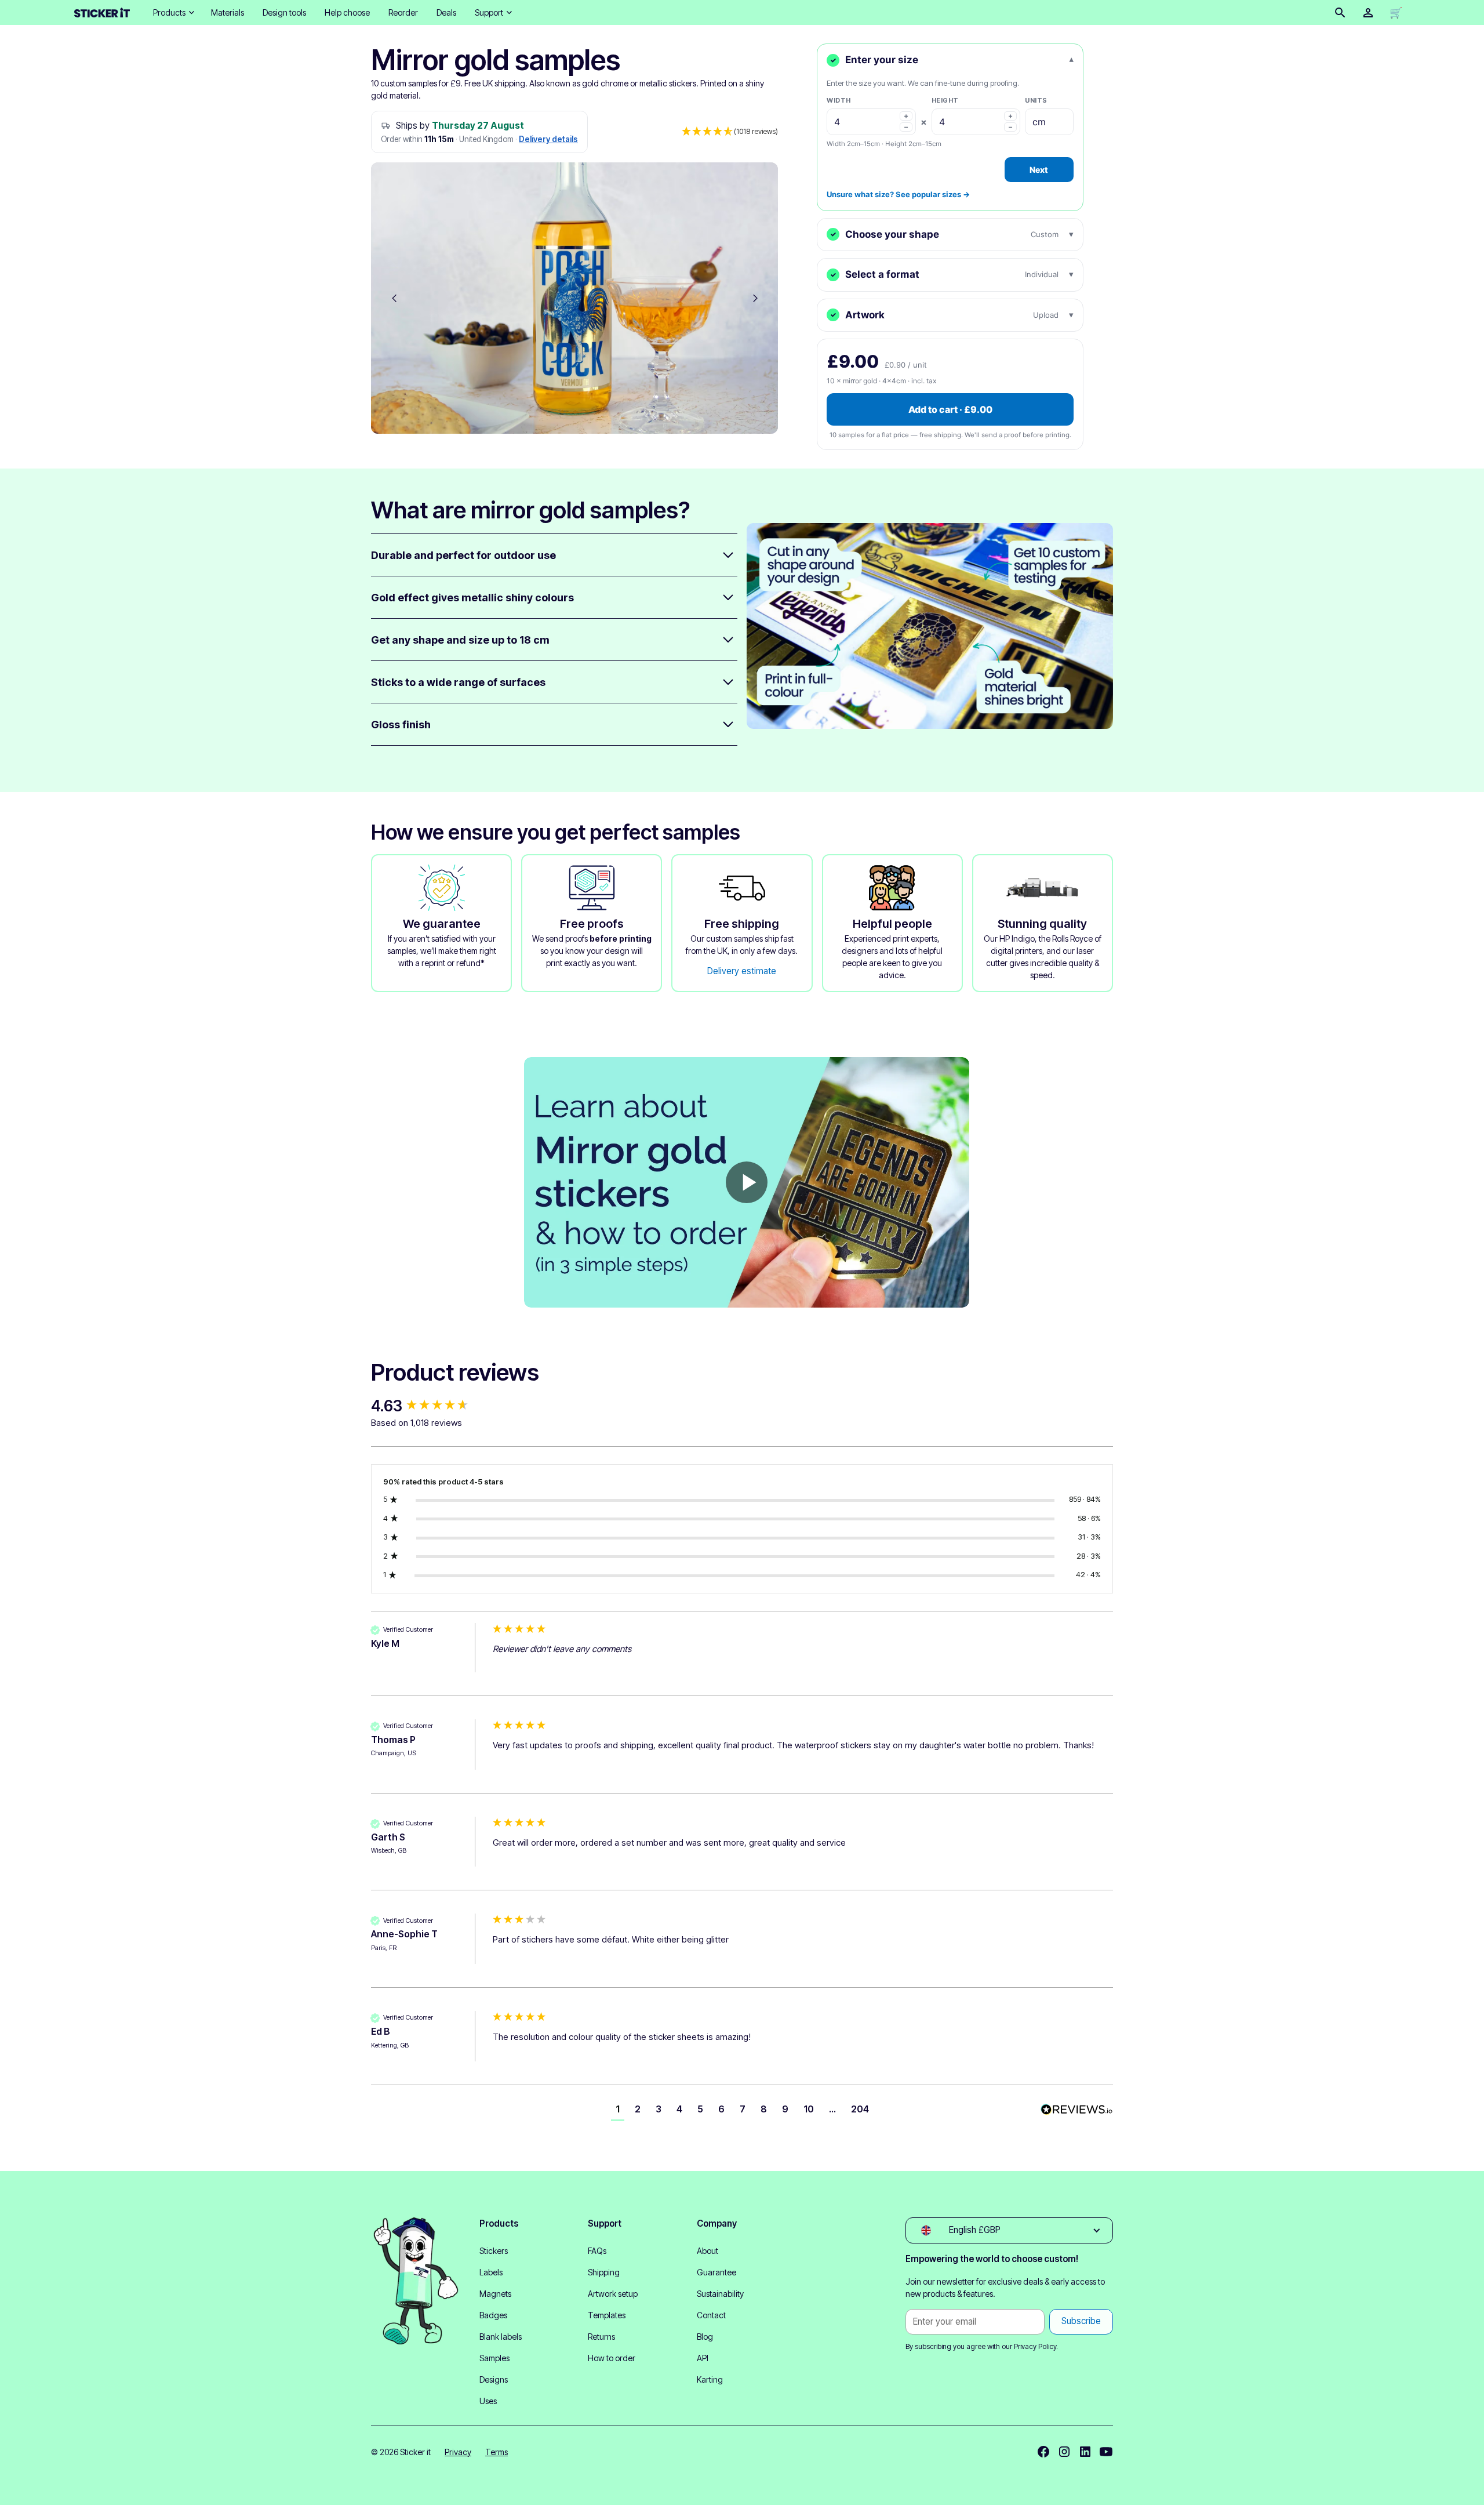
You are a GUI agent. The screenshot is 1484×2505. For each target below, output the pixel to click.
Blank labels (501, 2337)
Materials (228, 12)
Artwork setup (613, 2294)
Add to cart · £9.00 (950, 409)
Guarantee (716, 2272)
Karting (710, 2379)
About (708, 2251)
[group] (429, 1406)
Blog (705, 2337)
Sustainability (720, 2294)
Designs (494, 2379)
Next (1039, 170)
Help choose (347, 12)
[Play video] (747, 1182)
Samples (494, 2358)
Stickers (494, 2251)
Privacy (458, 2452)
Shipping (604, 2272)
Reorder (403, 12)
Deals (446, 12)
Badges (493, 2315)
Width (839, 100)
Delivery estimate (742, 971)
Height (945, 100)
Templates (607, 2315)
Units (1036, 100)
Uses (488, 2401)
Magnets (495, 2294)
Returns (601, 2337)
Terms (497, 2452)
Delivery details (548, 139)
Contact (711, 2315)
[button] (173, 12)
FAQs (597, 2251)
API (703, 2358)
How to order (612, 2358)
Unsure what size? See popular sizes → (898, 194)
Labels (491, 2272)
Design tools (284, 12)
